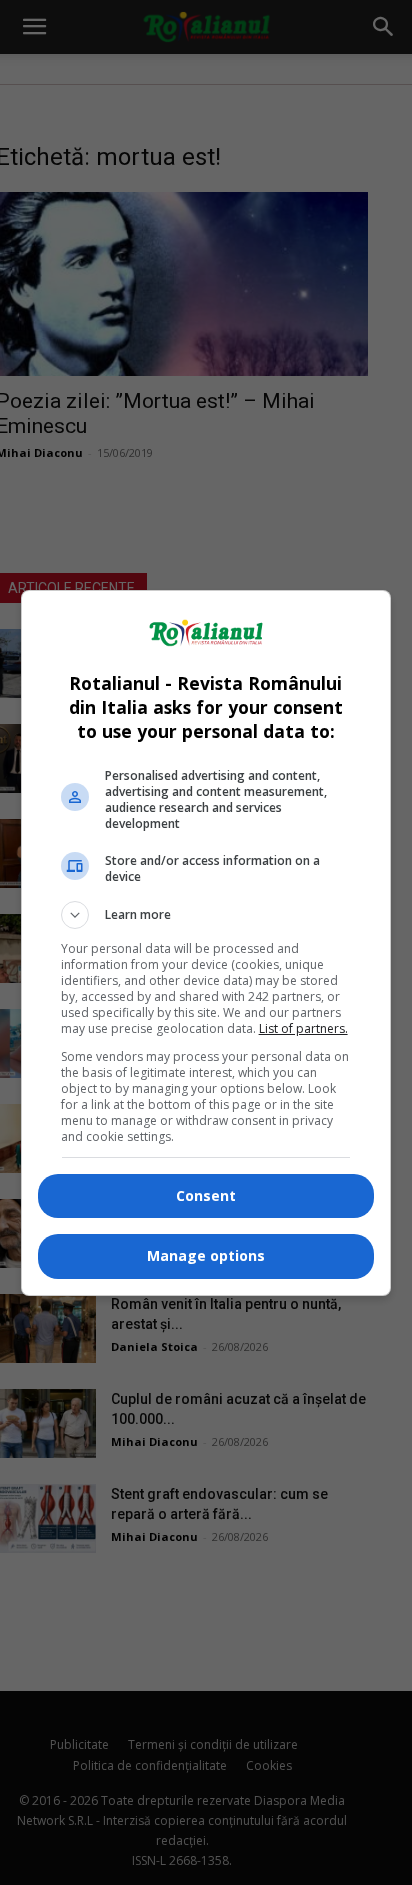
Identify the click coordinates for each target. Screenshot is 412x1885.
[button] (206, 915)
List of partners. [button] (303, 1028)
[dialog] (206, 943)
